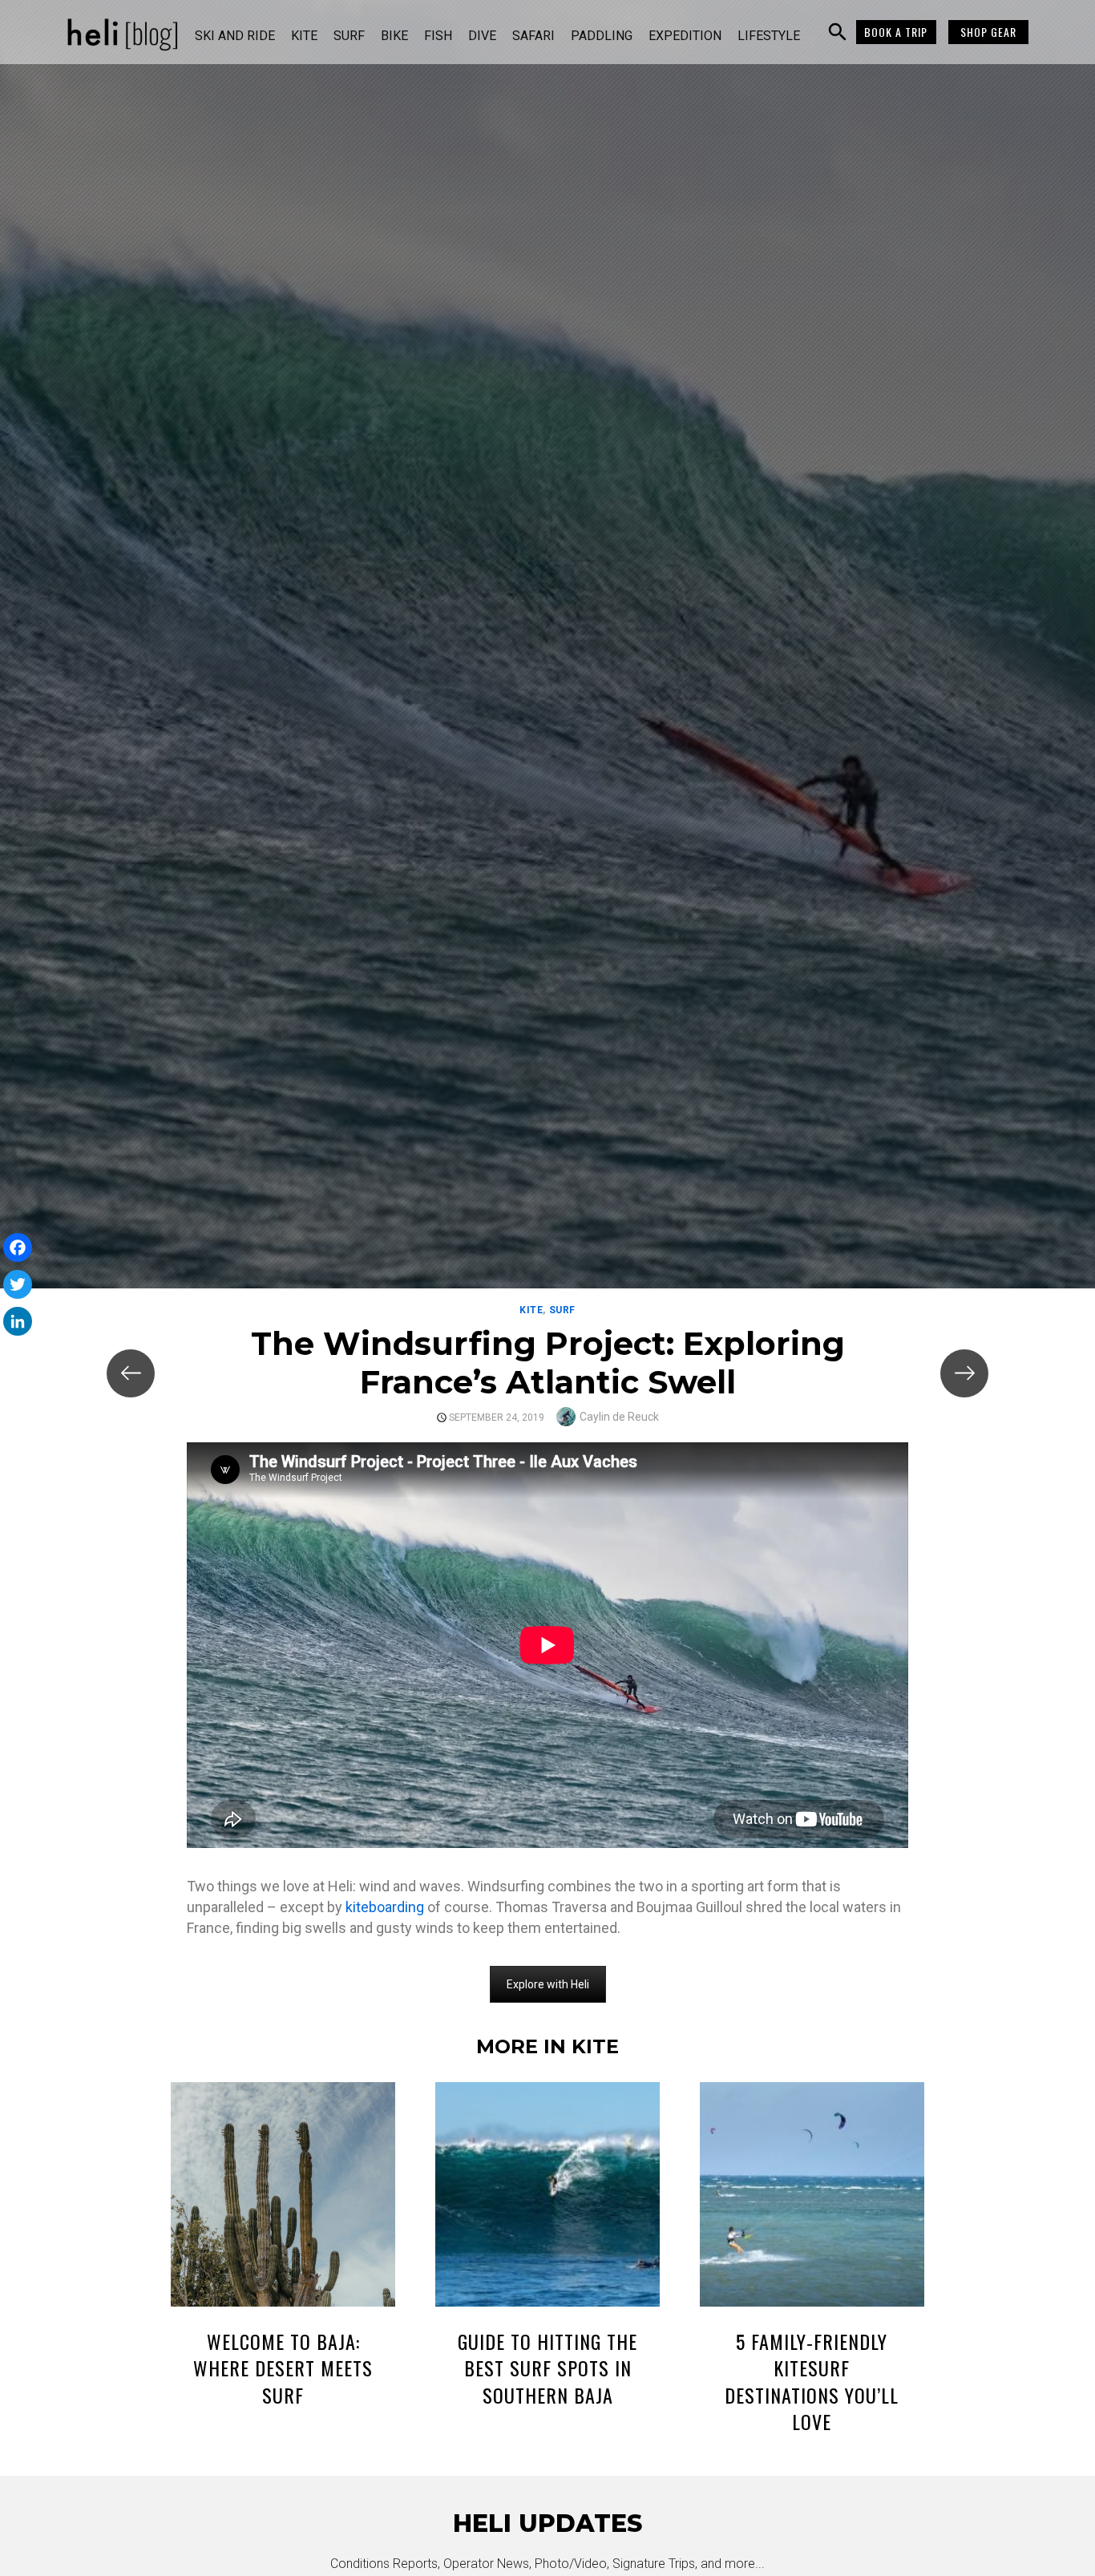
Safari (533, 36)
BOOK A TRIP (896, 32)
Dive (482, 36)
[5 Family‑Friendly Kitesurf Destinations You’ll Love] (812, 2197)
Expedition (685, 36)
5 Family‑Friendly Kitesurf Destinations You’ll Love (812, 2382)
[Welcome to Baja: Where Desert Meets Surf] (283, 2197)
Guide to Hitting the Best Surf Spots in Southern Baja (547, 2368)
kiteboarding (385, 1907)
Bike (394, 36)
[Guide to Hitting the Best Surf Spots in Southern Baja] (547, 2197)
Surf (349, 36)
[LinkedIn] (18, 1321)
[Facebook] (18, 1248)
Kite (304, 36)
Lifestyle (769, 36)
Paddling (602, 36)
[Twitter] (18, 1284)
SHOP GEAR (988, 32)
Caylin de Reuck (619, 1417)
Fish (438, 36)
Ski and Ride (235, 36)
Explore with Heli (548, 1984)
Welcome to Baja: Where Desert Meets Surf (283, 2368)
